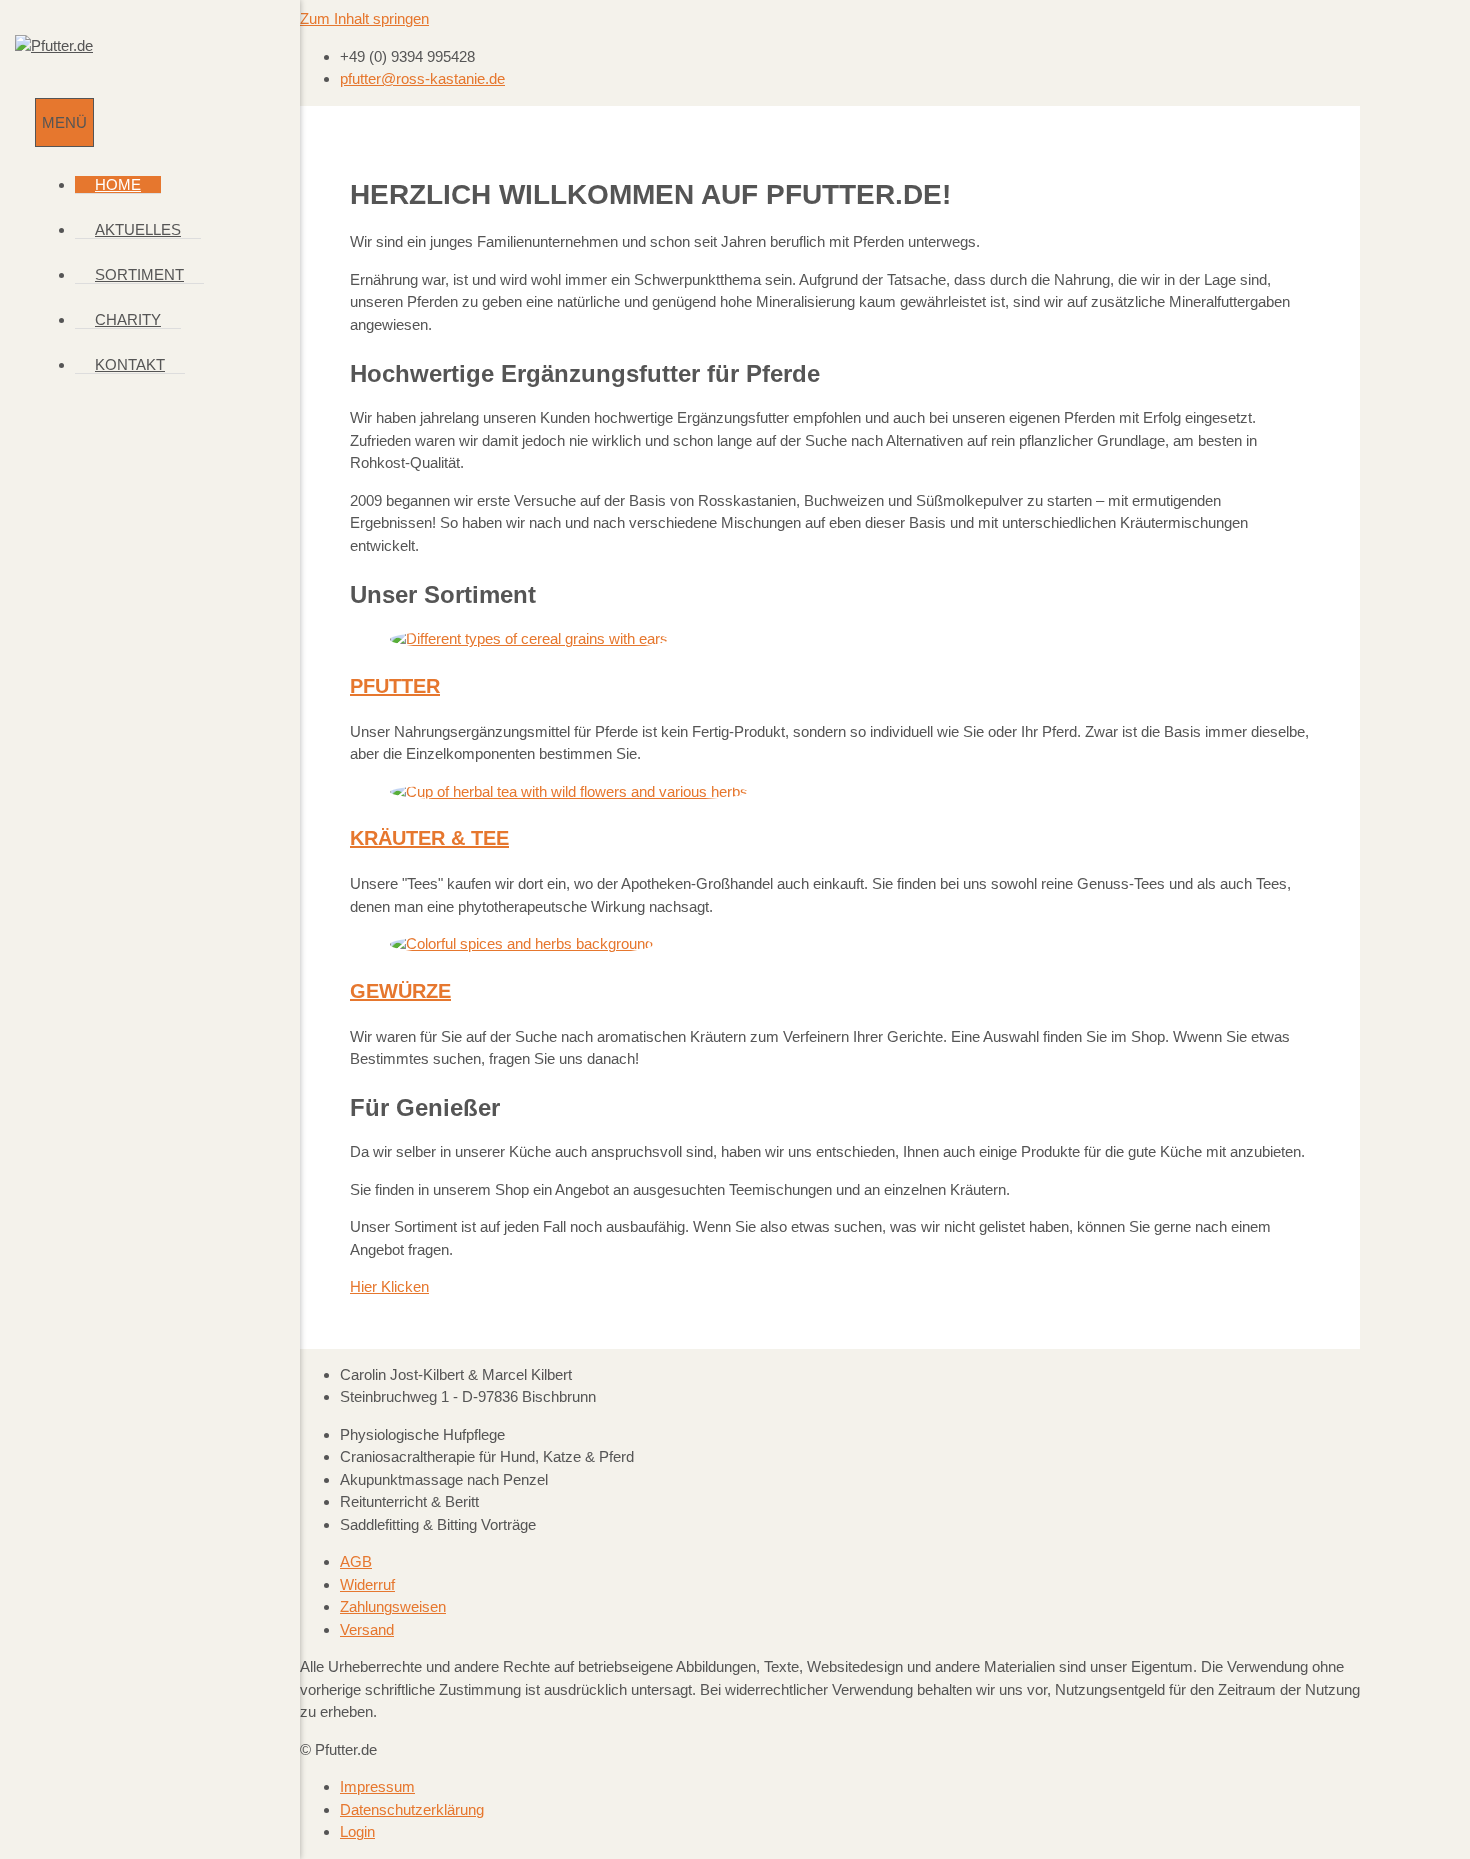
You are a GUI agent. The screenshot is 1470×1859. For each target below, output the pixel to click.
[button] (389, 1286)
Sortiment (139, 274)
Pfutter (395, 686)
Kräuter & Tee (429, 838)
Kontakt (130, 364)
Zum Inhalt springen (364, 18)
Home (118, 184)
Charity (128, 319)
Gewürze (400, 991)
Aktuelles (138, 229)
